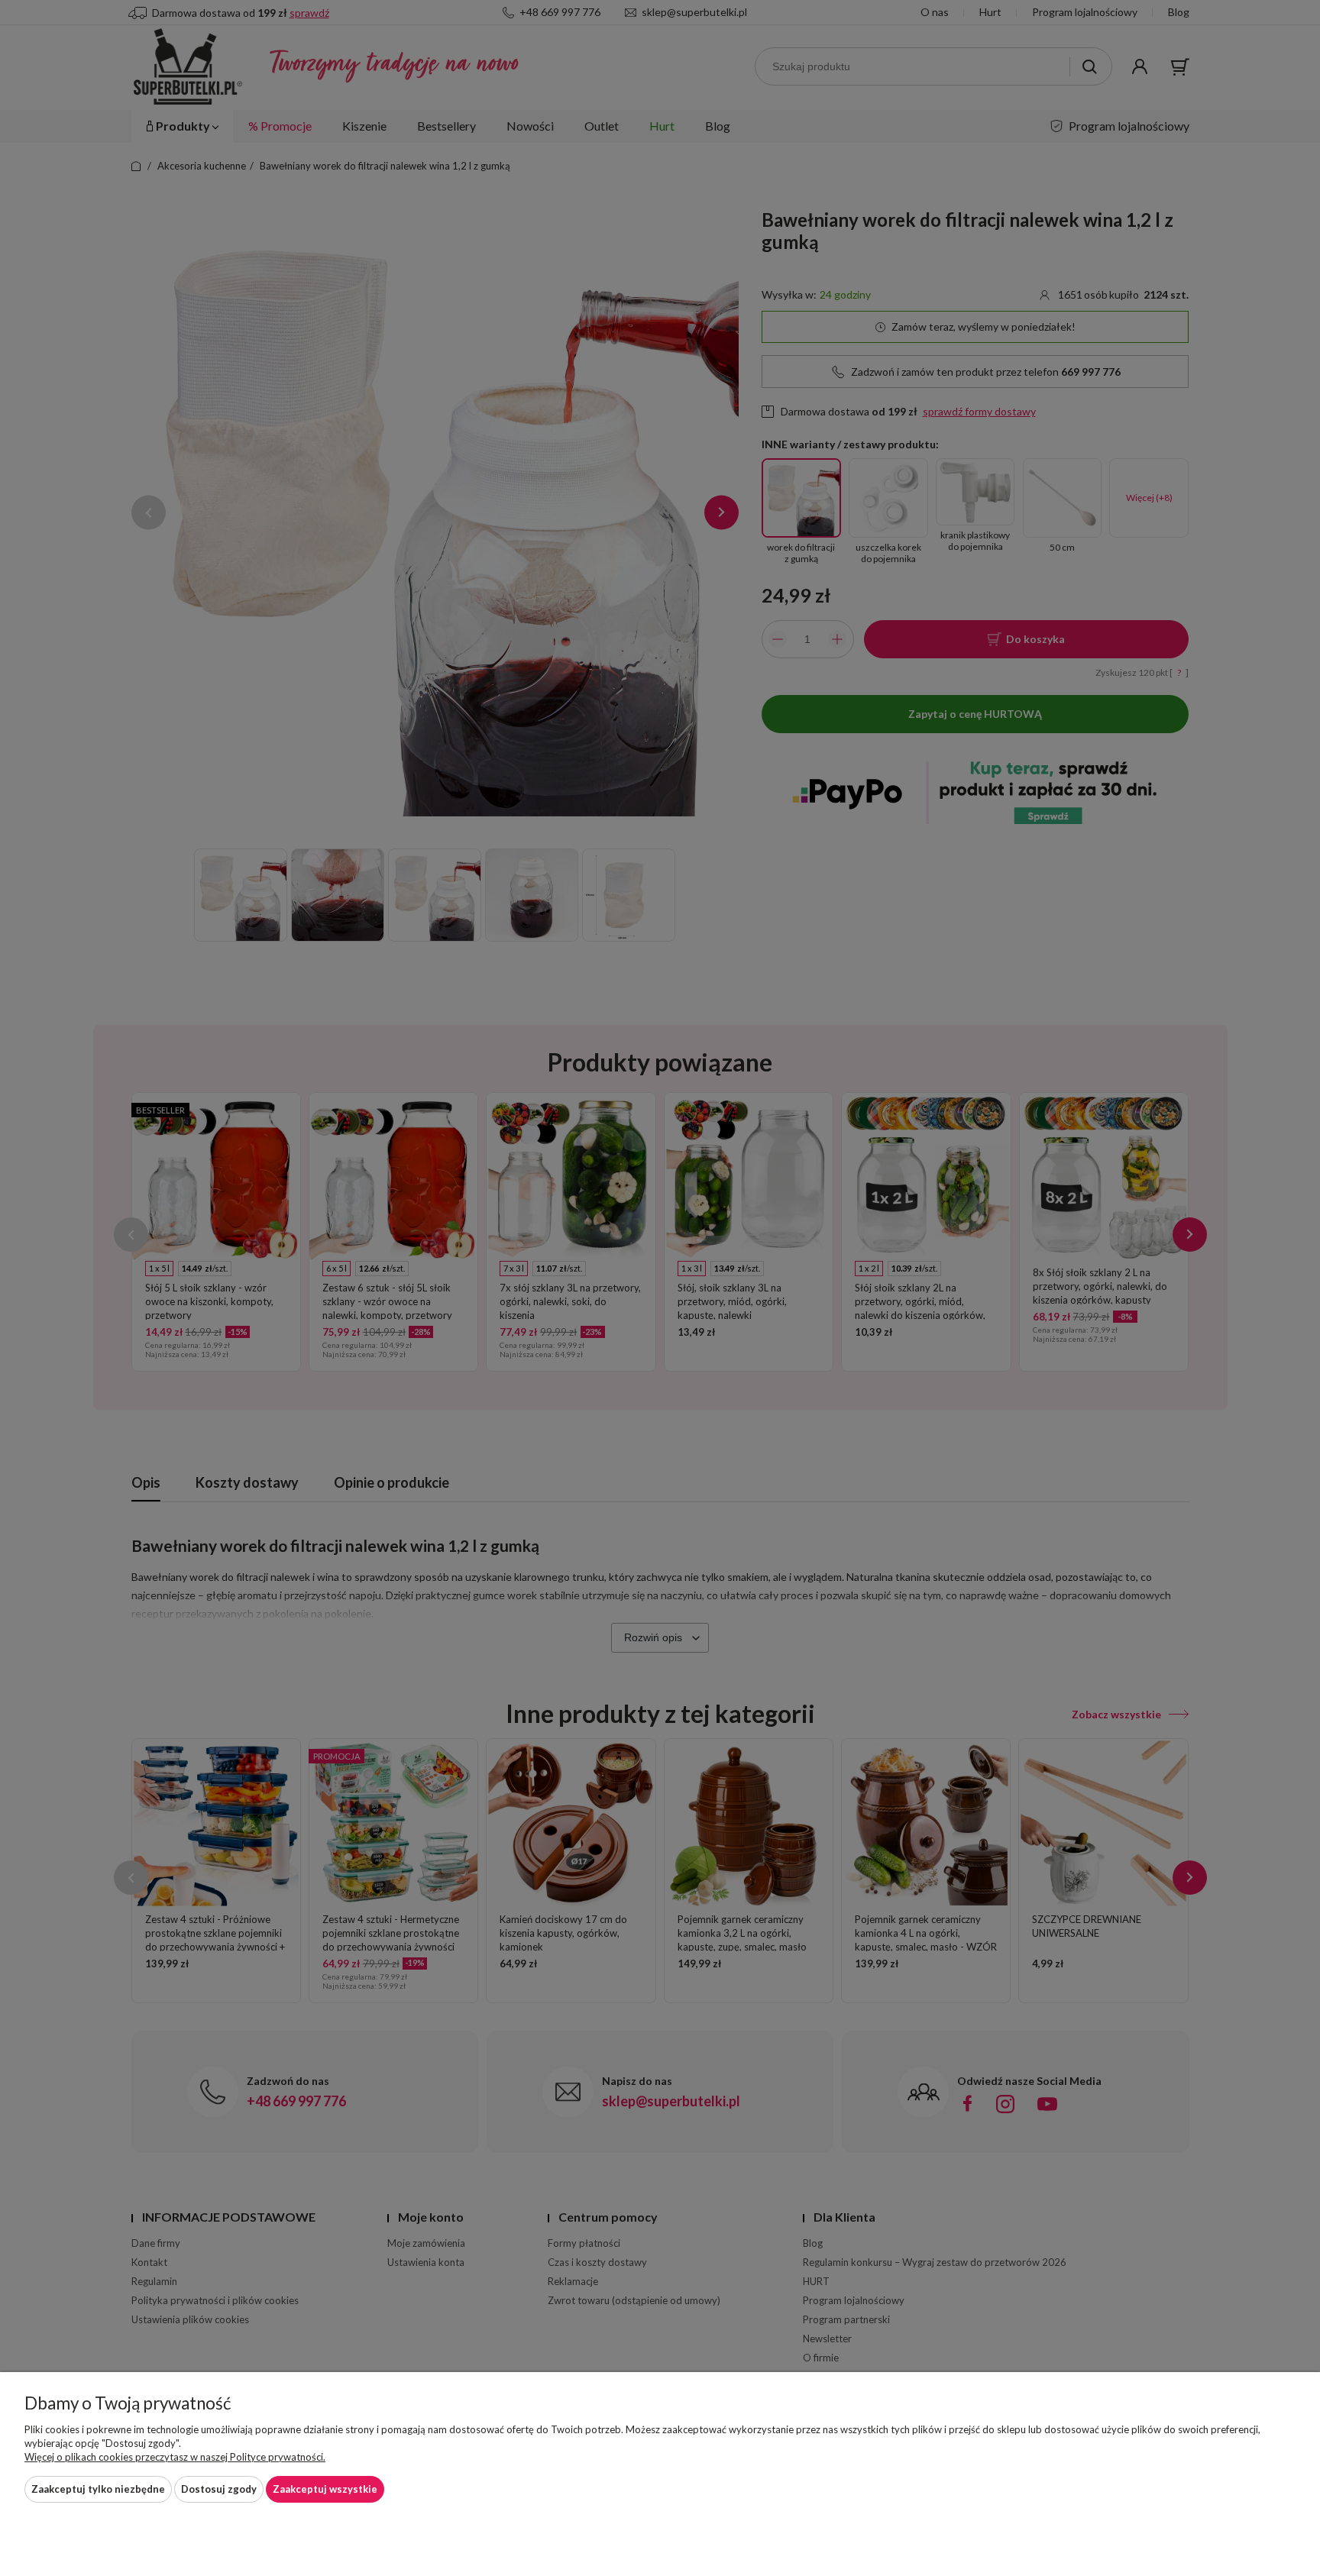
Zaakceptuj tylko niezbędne (98, 2489)
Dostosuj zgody (219, 2489)
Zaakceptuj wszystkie (325, 2489)
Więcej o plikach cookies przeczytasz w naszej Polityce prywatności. (175, 2457)
